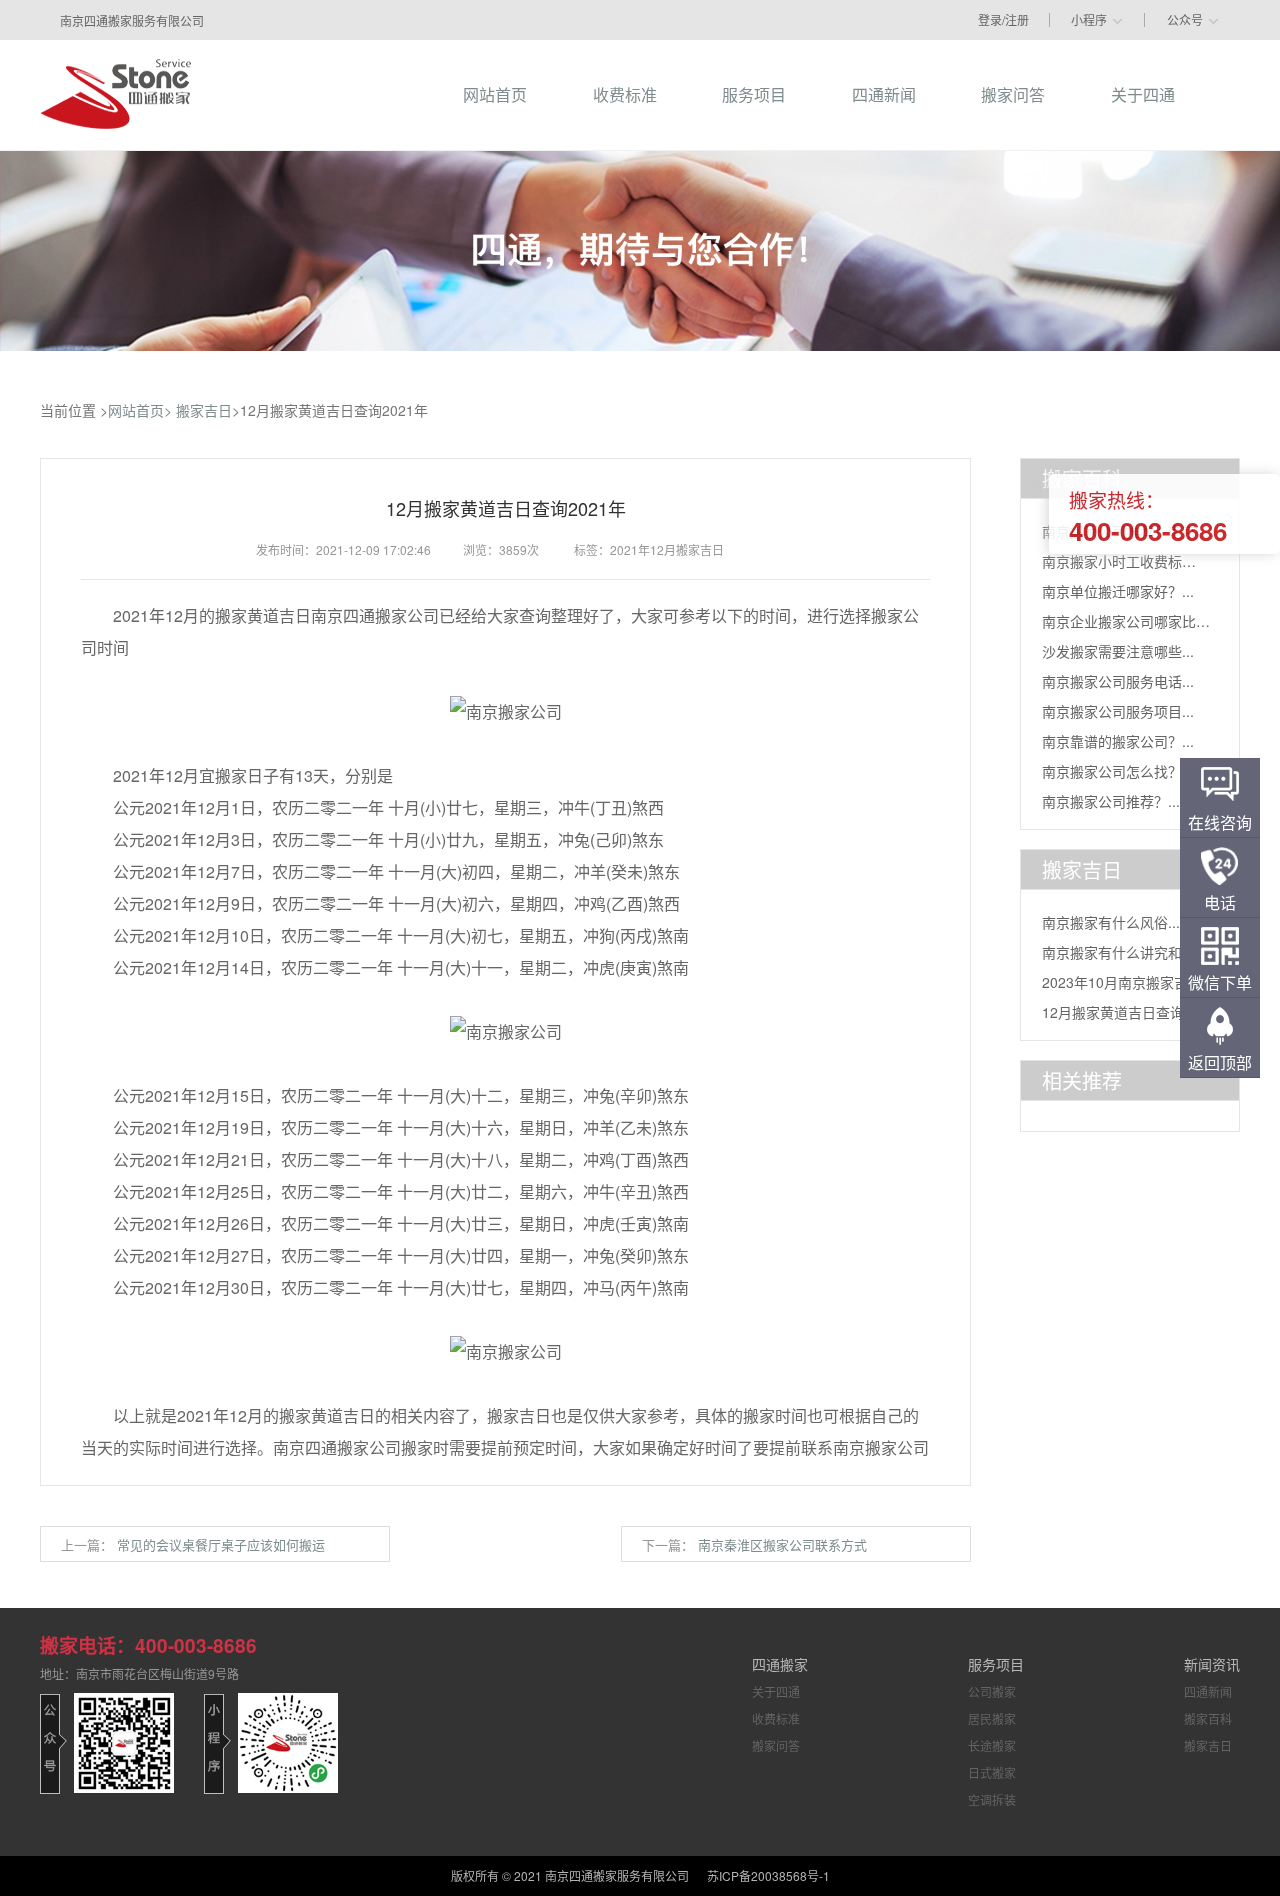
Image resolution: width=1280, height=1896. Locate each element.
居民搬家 (992, 1718)
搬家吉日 (204, 410)
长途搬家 (992, 1745)
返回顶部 (1220, 1062)
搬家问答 (776, 1745)
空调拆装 (992, 1799)
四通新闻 (1208, 1691)
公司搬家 (992, 1691)
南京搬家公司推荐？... (1111, 801)
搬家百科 (1208, 1718)
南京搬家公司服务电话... (1118, 681)
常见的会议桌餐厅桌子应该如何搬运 (221, 1544)
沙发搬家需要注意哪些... (1118, 651)
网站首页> (140, 410)
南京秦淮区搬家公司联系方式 (782, 1544)
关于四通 (776, 1691)
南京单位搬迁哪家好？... (1118, 591)
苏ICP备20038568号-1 (768, 1875)
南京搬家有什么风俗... (1111, 922)
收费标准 (776, 1718)
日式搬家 (992, 1772)
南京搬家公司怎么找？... (1118, 771)
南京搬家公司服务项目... (1118, 711)
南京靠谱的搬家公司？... (1118, 741)
